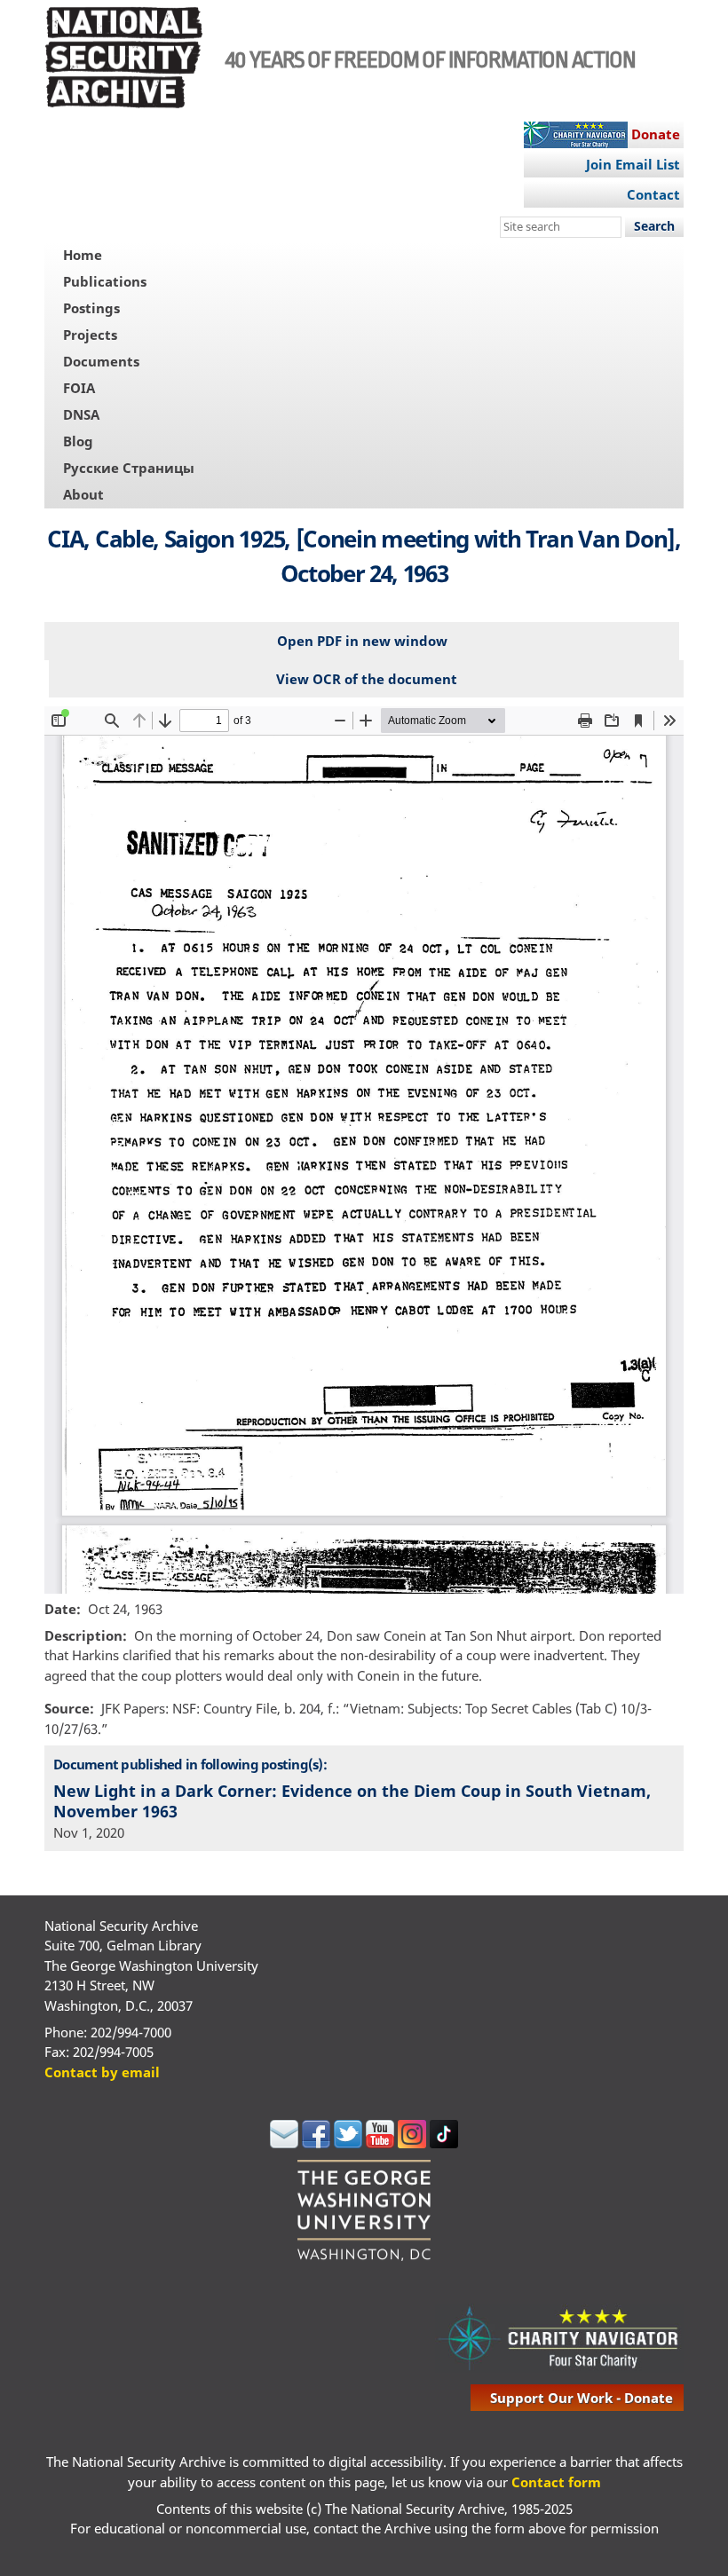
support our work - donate (582, 2398)
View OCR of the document (367, 679)
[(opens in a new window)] (284, 2143)
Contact (653, 194)
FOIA (79, 388)
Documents (101, 361)
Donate (656, 134)
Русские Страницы (129, 468)
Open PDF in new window (362, 641)
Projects (90, 335)
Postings (91, 308)
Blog (78, 441)
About (83, 494)
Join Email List (633, 164)
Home (83, 255)
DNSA (81, 414)
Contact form (556, 2482)
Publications (105, 281)
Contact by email (102, 2072)
